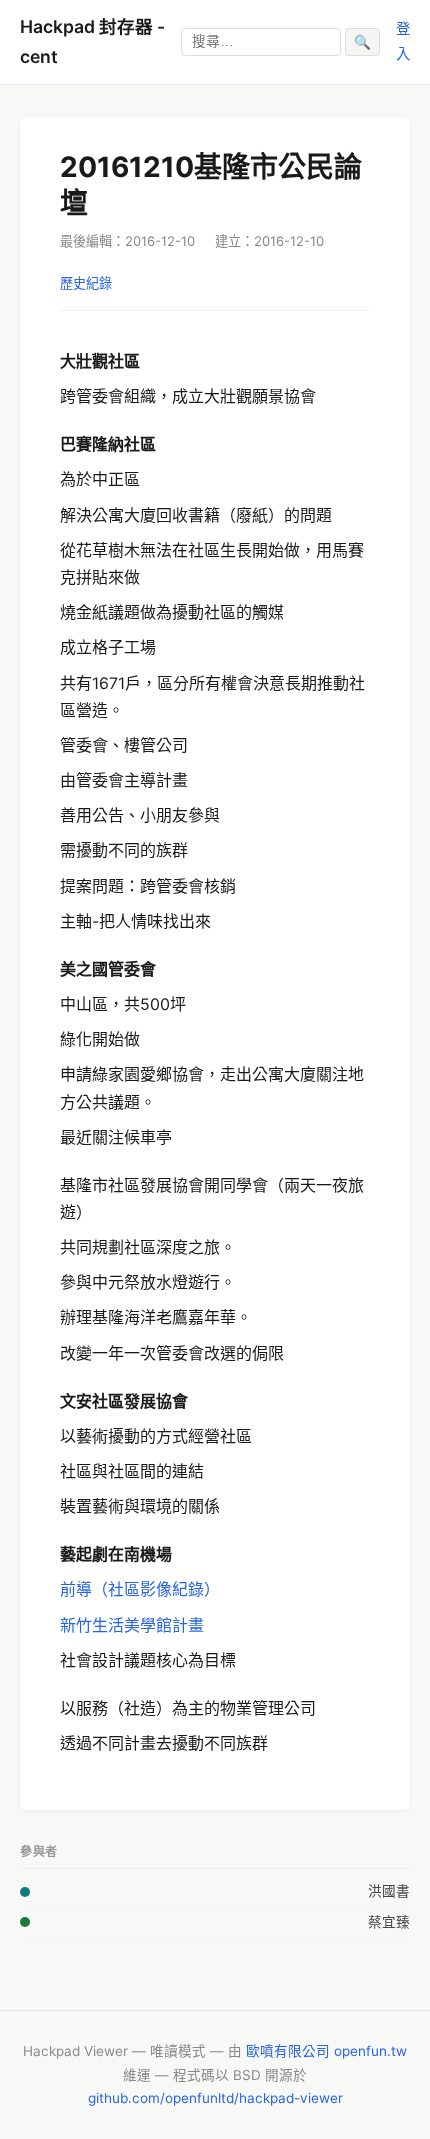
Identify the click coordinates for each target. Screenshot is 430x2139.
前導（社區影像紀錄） (140, 1589)
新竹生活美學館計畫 (132, 1625)
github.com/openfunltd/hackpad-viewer (215, 2098)
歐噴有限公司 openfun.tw (326, 2051)
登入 (403, 40)
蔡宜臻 (389, 1922)
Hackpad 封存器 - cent (92, 41)
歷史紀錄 (86, 283)
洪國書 (389, 1891)
